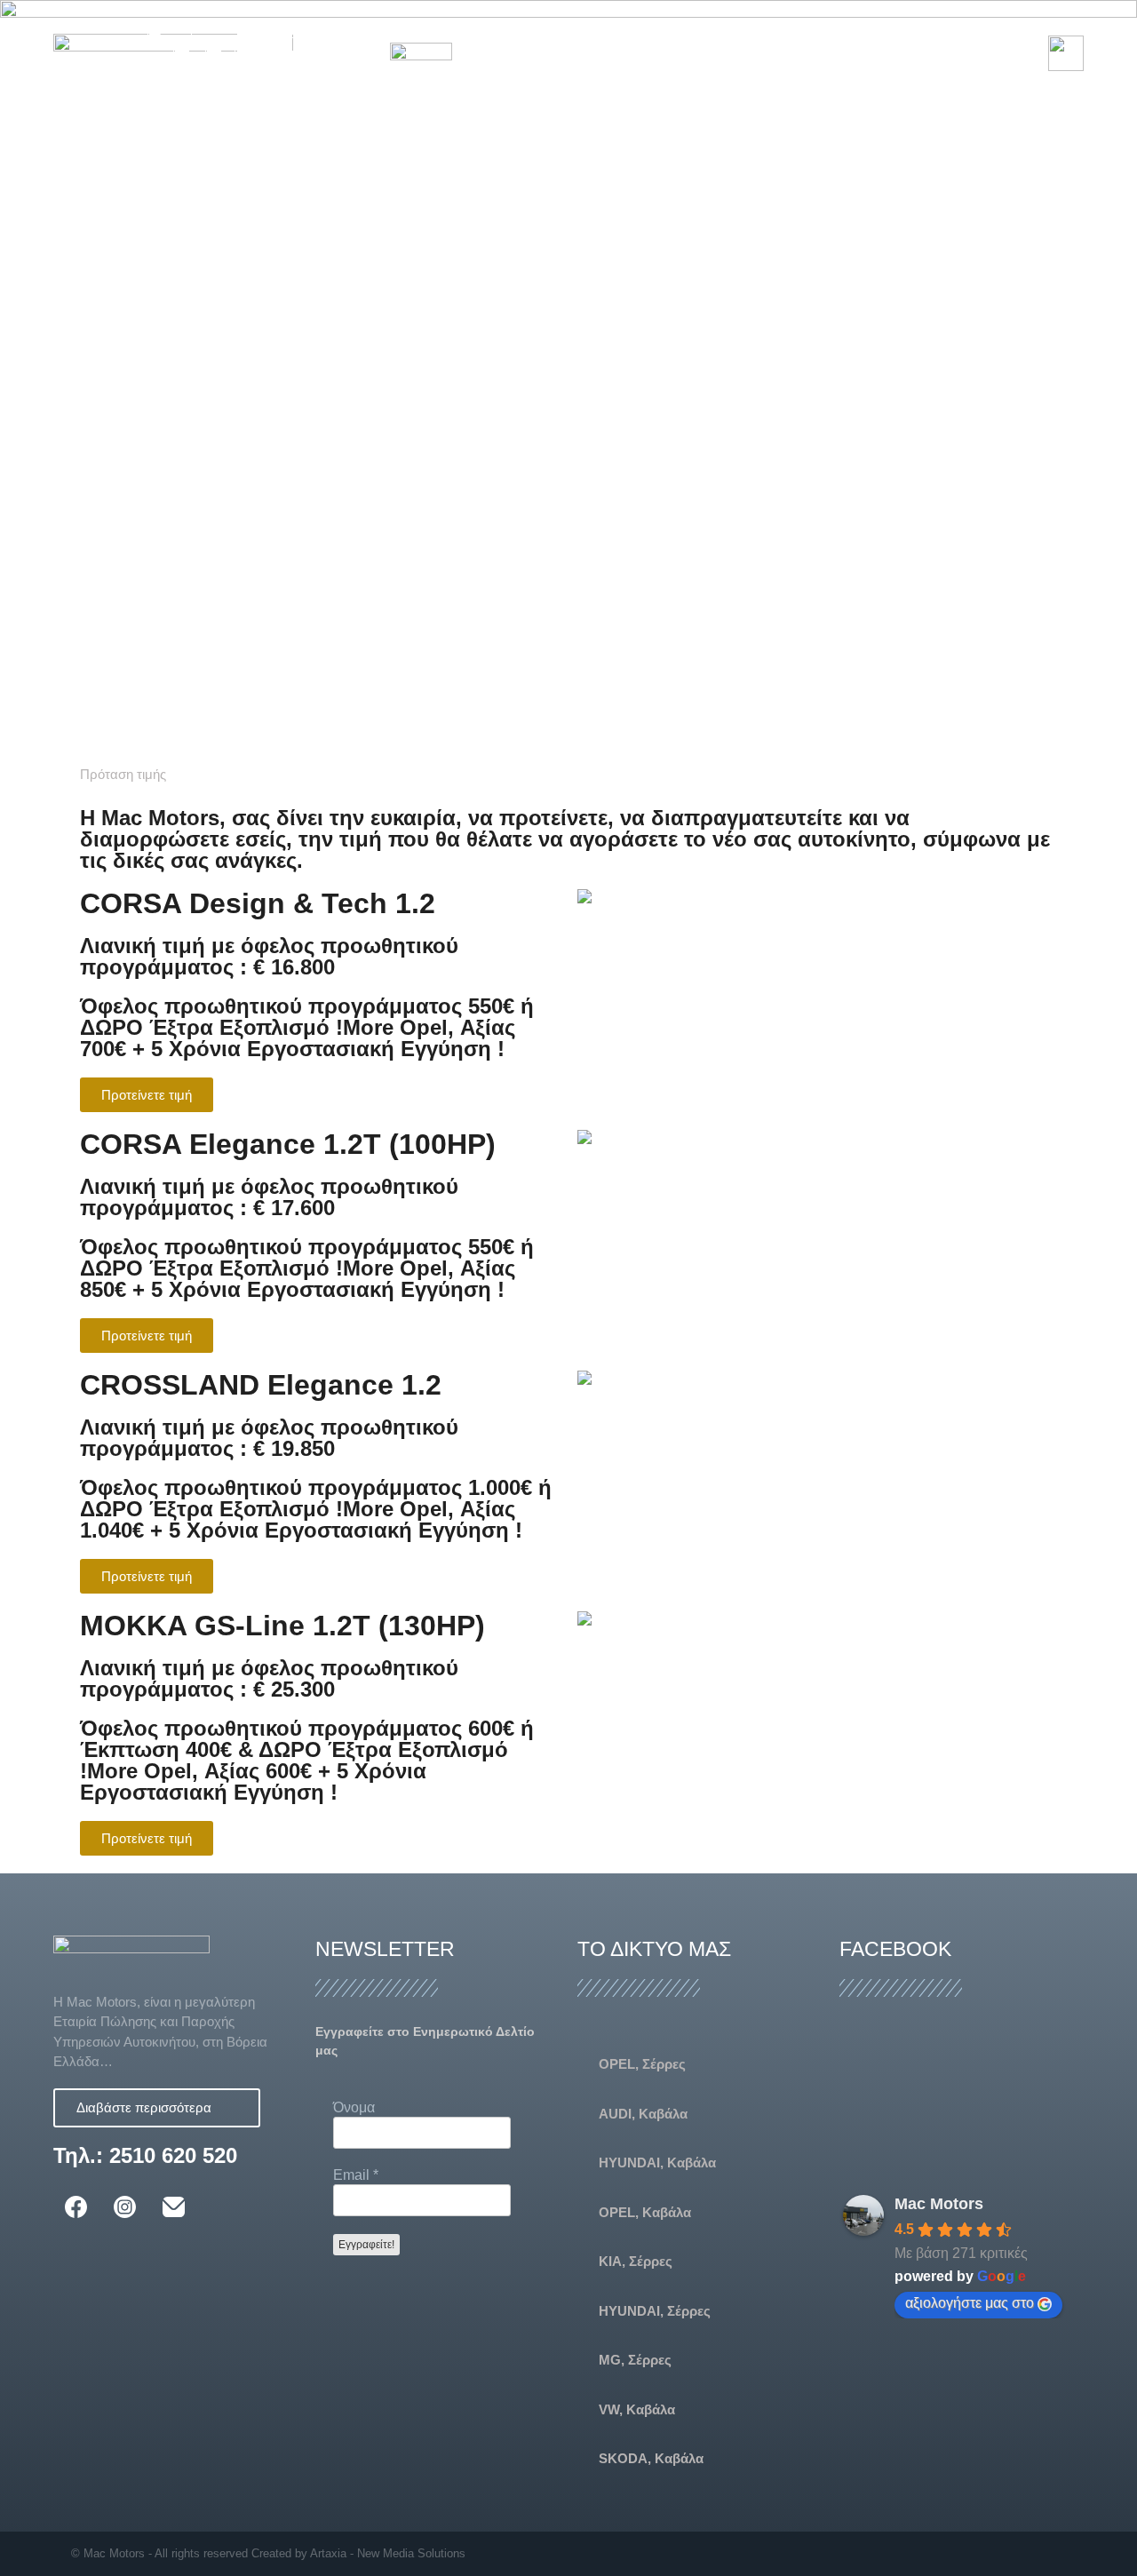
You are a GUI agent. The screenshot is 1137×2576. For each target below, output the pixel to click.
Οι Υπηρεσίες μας (905, 32)
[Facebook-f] (1025, 2553)
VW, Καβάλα (637, 2409)
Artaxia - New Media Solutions (388, 2553)
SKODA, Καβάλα (651, 2458)
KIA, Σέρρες (636, 2261)
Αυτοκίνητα (607, 32)
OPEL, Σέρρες (642, 2064)
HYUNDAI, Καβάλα (657, 2163)
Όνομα (354, 2107)
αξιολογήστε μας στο (970, 2303)
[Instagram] (1059, 2553)
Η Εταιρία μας (489, 32)
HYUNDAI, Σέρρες (655, 2311)
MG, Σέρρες (635, 2360)
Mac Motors (939, 2204)
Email (356, 2175)
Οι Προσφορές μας (745, 32)
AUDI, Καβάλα (643, 2114)
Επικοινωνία (716, 73)
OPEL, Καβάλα (645, 2212)
